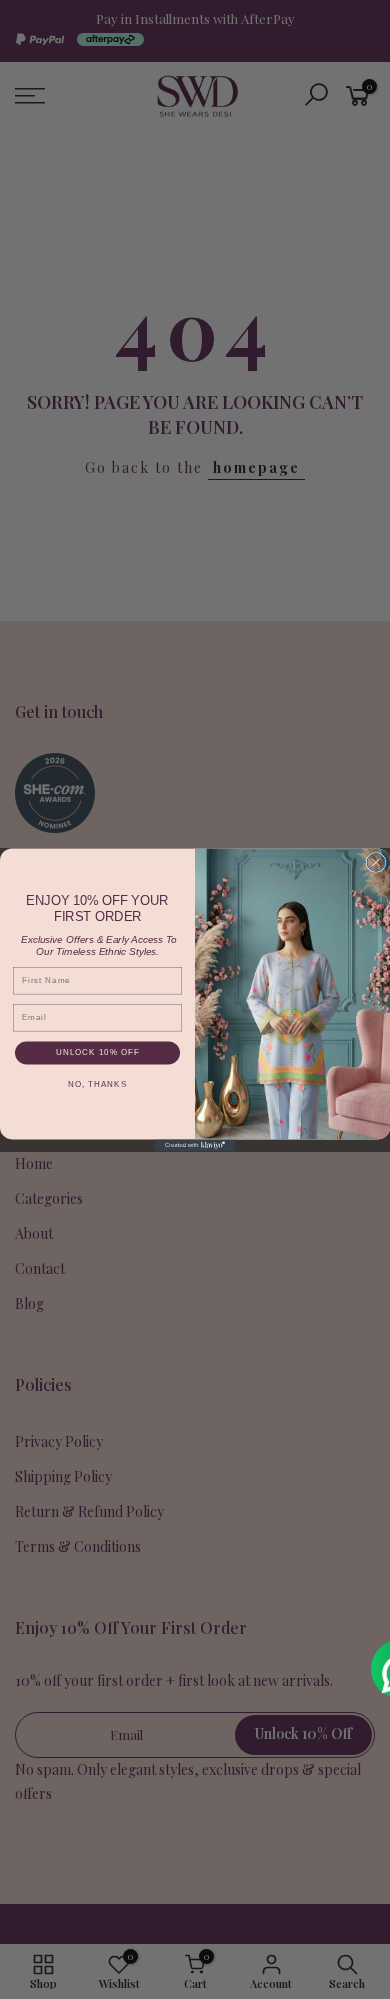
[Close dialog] (376, 862)
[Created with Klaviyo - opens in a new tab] (195, 1145)
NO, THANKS (98, 1083)
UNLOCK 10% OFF (98, 1052)
